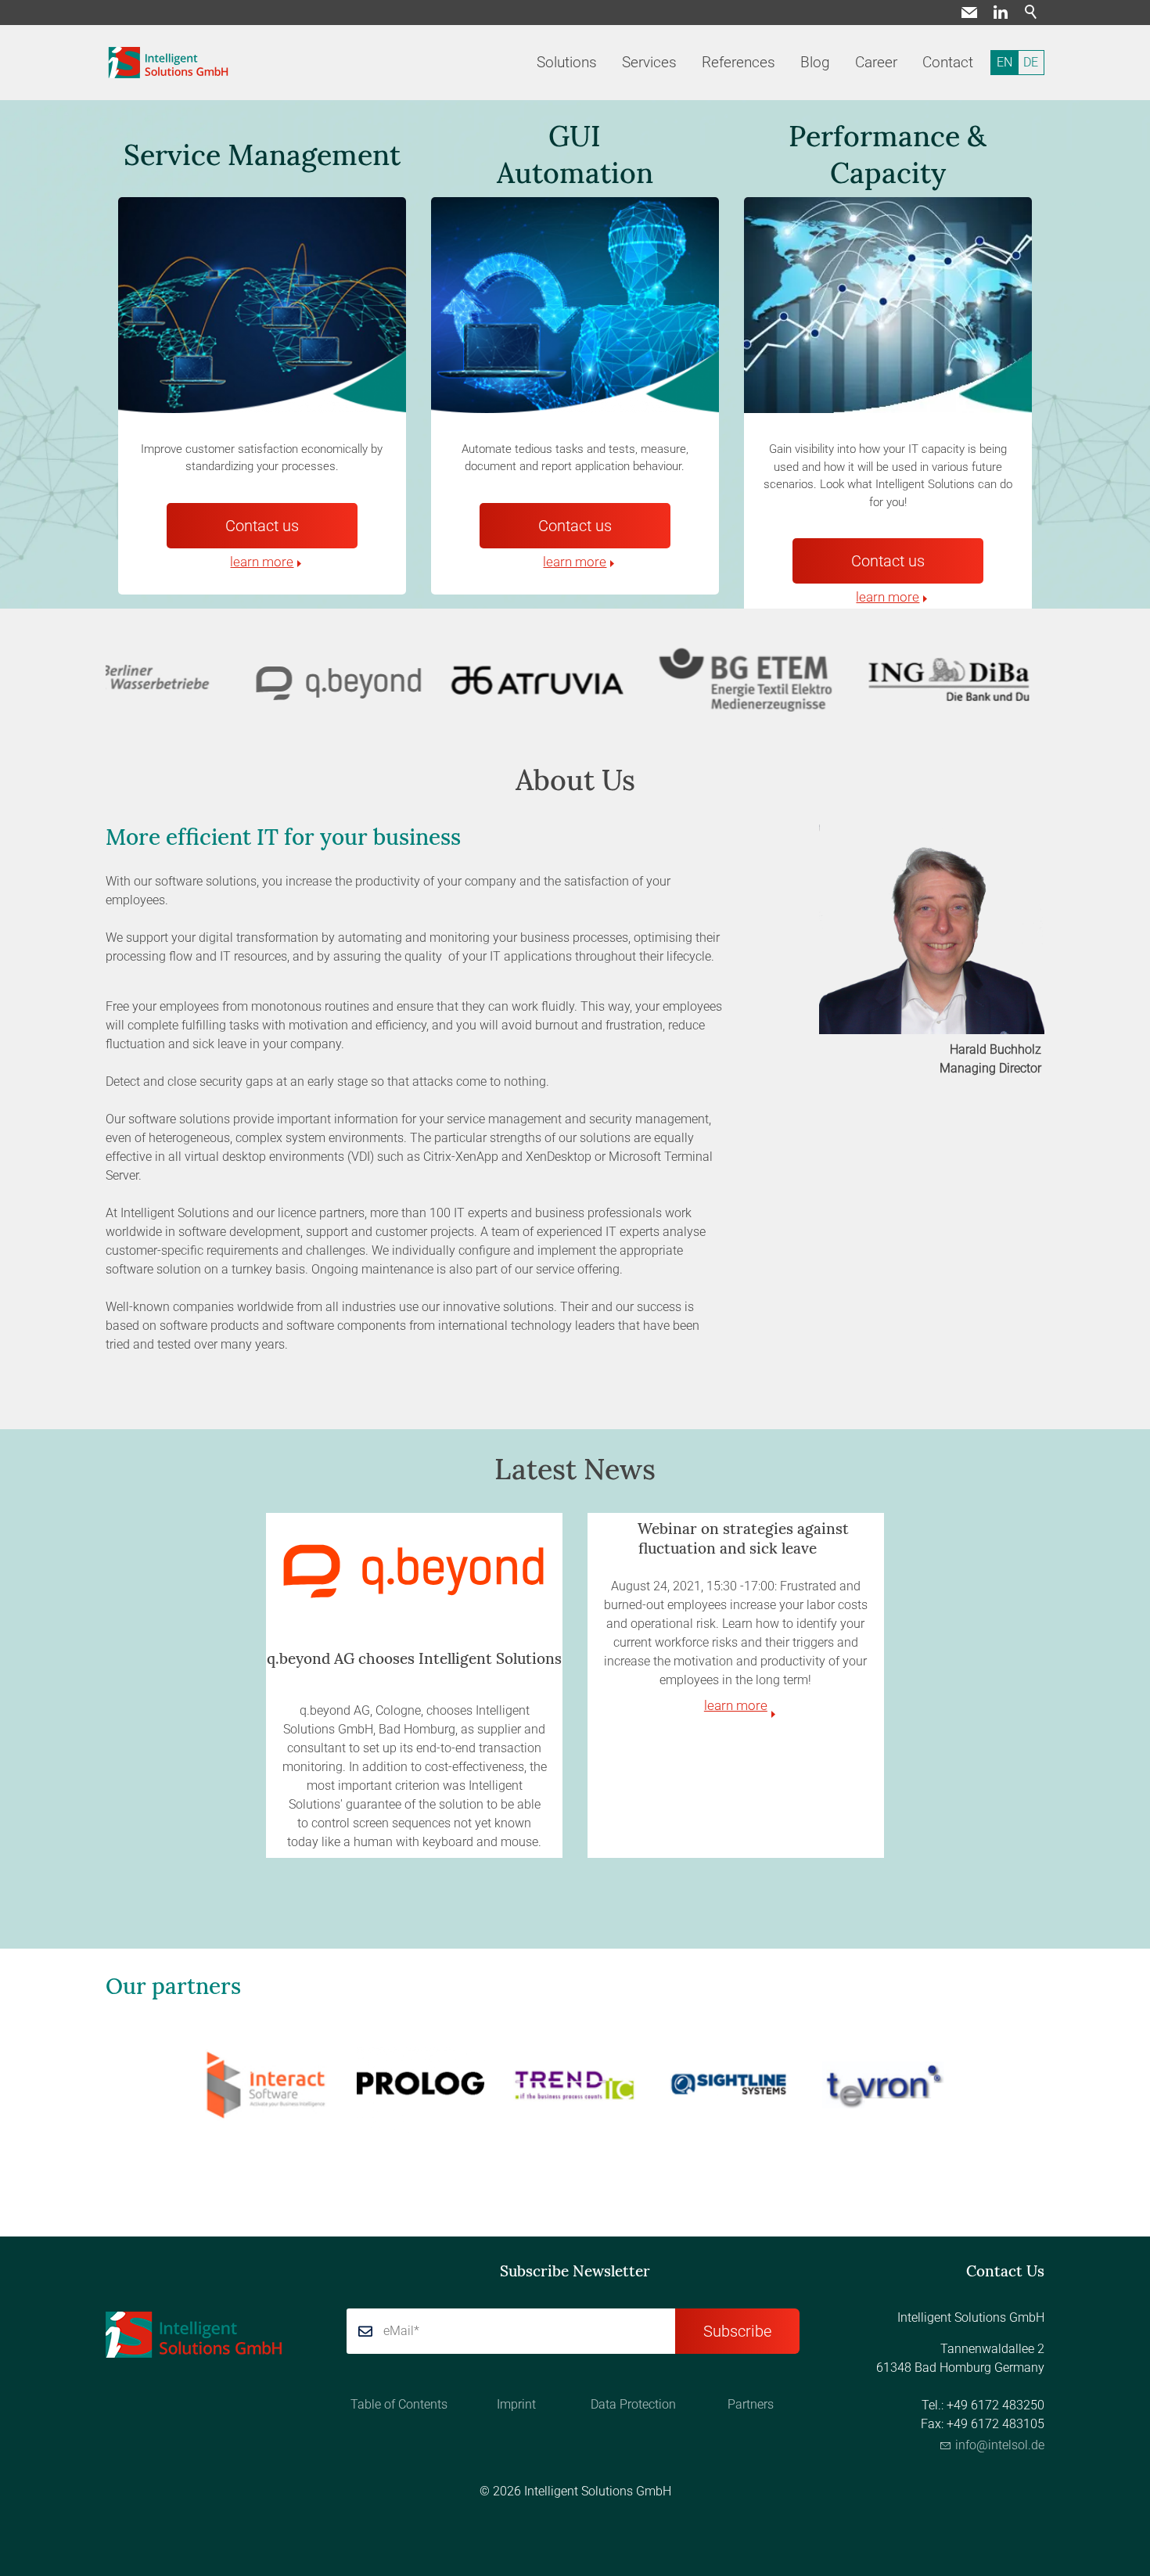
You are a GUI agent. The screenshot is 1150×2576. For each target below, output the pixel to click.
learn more (262, 562)
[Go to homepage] (169, 63)
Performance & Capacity (888, 154)
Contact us (262, 526)
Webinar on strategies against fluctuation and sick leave (743, 1538)
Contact (948, 62)
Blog (815, 62)
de (1031, 62)
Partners (751, 2404)
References (739, 62)
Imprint (516, 2404)
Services (649, 62)
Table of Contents (399, 2404)
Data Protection (633, 2404)
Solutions (567, 62)
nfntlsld (998, 2445)
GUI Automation (575, 154)
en (1004, 62)
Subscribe (737, 2331)
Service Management (262, 155)
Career (876, 62)
